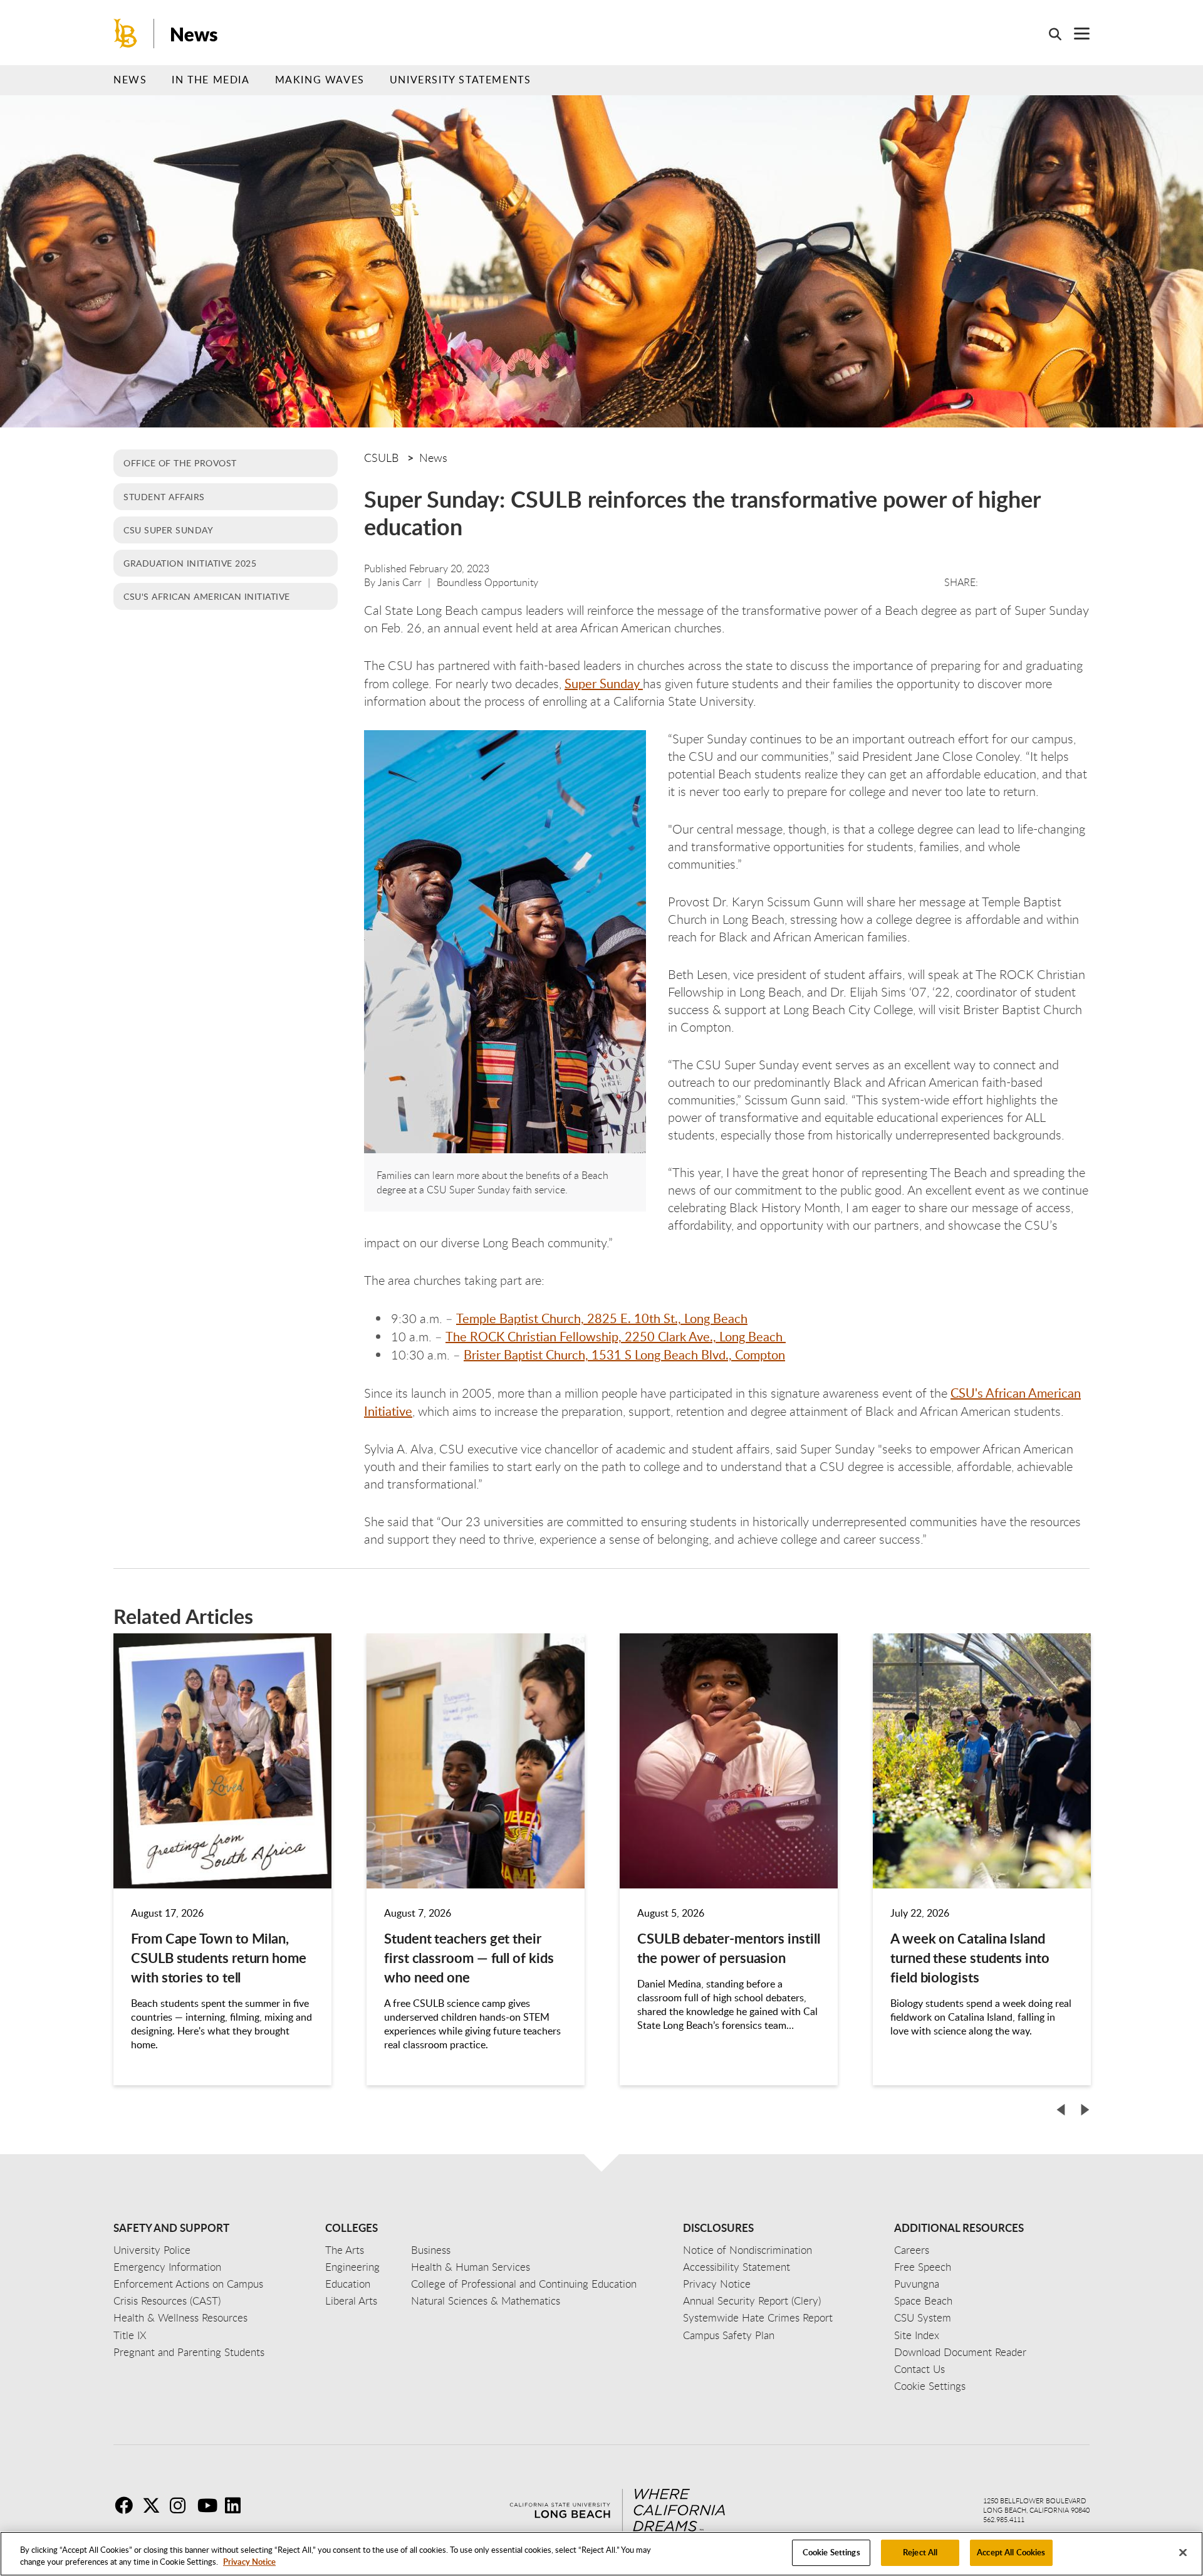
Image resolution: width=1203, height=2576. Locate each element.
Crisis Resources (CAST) (167, 2301)
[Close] (1183, 2552)
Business (431, 2250)
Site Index (917, 2335)
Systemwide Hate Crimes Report (758, 2317)
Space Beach (923, 2301)
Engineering (352, 2267)
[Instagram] (182, 2505)
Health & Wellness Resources (180, 2317)
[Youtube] (210, 2505)
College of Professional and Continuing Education (524, 2284)
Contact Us (919, 2369)
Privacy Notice (249, 2562)
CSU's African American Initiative (207, 596)
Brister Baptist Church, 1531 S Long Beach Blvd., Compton (624, 1354)
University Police (152, 2250)
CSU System (923, 2317)
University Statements (461, 80)
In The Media (211, 80)
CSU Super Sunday (168, 530)
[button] (1061, 2110)
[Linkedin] (237, 2505)
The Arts (345, 2250)
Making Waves (320, 80)
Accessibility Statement (737, 2267)
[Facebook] (127, 2505)
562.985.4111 (1004, 2519)
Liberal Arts (351, 2301)
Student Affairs (164, 496)
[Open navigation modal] (1075, 34)
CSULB (381, 458)
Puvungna (917, 2284)
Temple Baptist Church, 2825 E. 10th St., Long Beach (602, 1318)
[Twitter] (155, 2505)
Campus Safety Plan (729, 2335)
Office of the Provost (180, 463)
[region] (601, 2554)
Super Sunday (604, 683)
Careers (912, 2250)
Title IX (130, 2335)
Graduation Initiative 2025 (190, 563)
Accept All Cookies (1011, 2552)
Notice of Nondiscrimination (747, 2250)
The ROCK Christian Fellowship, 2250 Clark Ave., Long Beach (616, 1336)
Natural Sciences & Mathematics (486, 2301)
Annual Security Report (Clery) (752, 2301)
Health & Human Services (471, 2267)
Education (348, 2284)
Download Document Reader (960, 2352)
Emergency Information (167, 2267)
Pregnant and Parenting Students (189, 2352)
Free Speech (923, 2267)
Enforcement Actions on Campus (188, 2284)
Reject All (920, 2552)
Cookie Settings (831, 2552)
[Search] (1049, 34)
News (194, 34)
